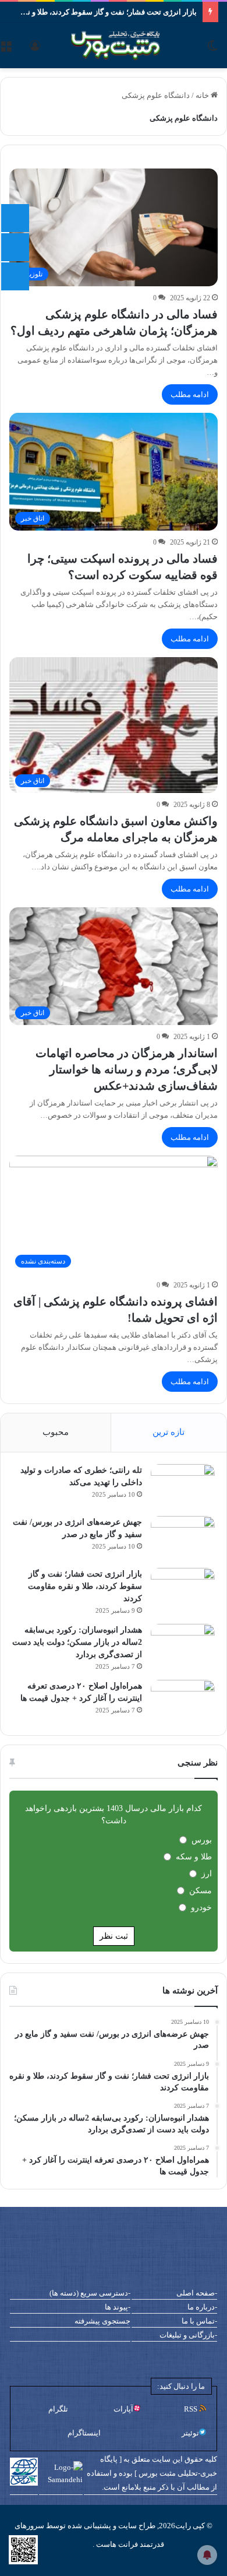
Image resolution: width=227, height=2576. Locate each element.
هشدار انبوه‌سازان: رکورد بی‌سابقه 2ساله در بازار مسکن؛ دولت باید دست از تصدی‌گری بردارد (77, 1642)
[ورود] (35, 50)
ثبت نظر (114, 1936)
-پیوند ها (118, 2307)
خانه (203, 95)
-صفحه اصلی (197, 2293)
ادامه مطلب (190, 394)
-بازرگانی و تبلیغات (188, 2335)
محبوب (56, 1432)
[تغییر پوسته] (212, 50)
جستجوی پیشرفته (102, 2321)
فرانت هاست (116, 2544)
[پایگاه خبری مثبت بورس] (130, 45)
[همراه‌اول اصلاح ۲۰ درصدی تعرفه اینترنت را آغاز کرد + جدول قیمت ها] (183, 1702)
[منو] (6, 50)
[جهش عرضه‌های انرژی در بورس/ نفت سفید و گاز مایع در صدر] (183, 1538)
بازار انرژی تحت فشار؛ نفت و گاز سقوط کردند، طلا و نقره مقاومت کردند (85, 1586)
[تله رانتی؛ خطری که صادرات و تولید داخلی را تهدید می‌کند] (183, 1486)
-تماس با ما (199, 2321)
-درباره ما (202, 2307)
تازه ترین (169, 1432)
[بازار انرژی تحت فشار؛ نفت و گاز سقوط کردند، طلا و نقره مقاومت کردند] (183, 1590)
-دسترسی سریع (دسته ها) (90, 2293)
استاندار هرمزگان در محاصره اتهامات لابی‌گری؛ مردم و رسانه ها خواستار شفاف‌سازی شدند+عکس (127, 1069)
